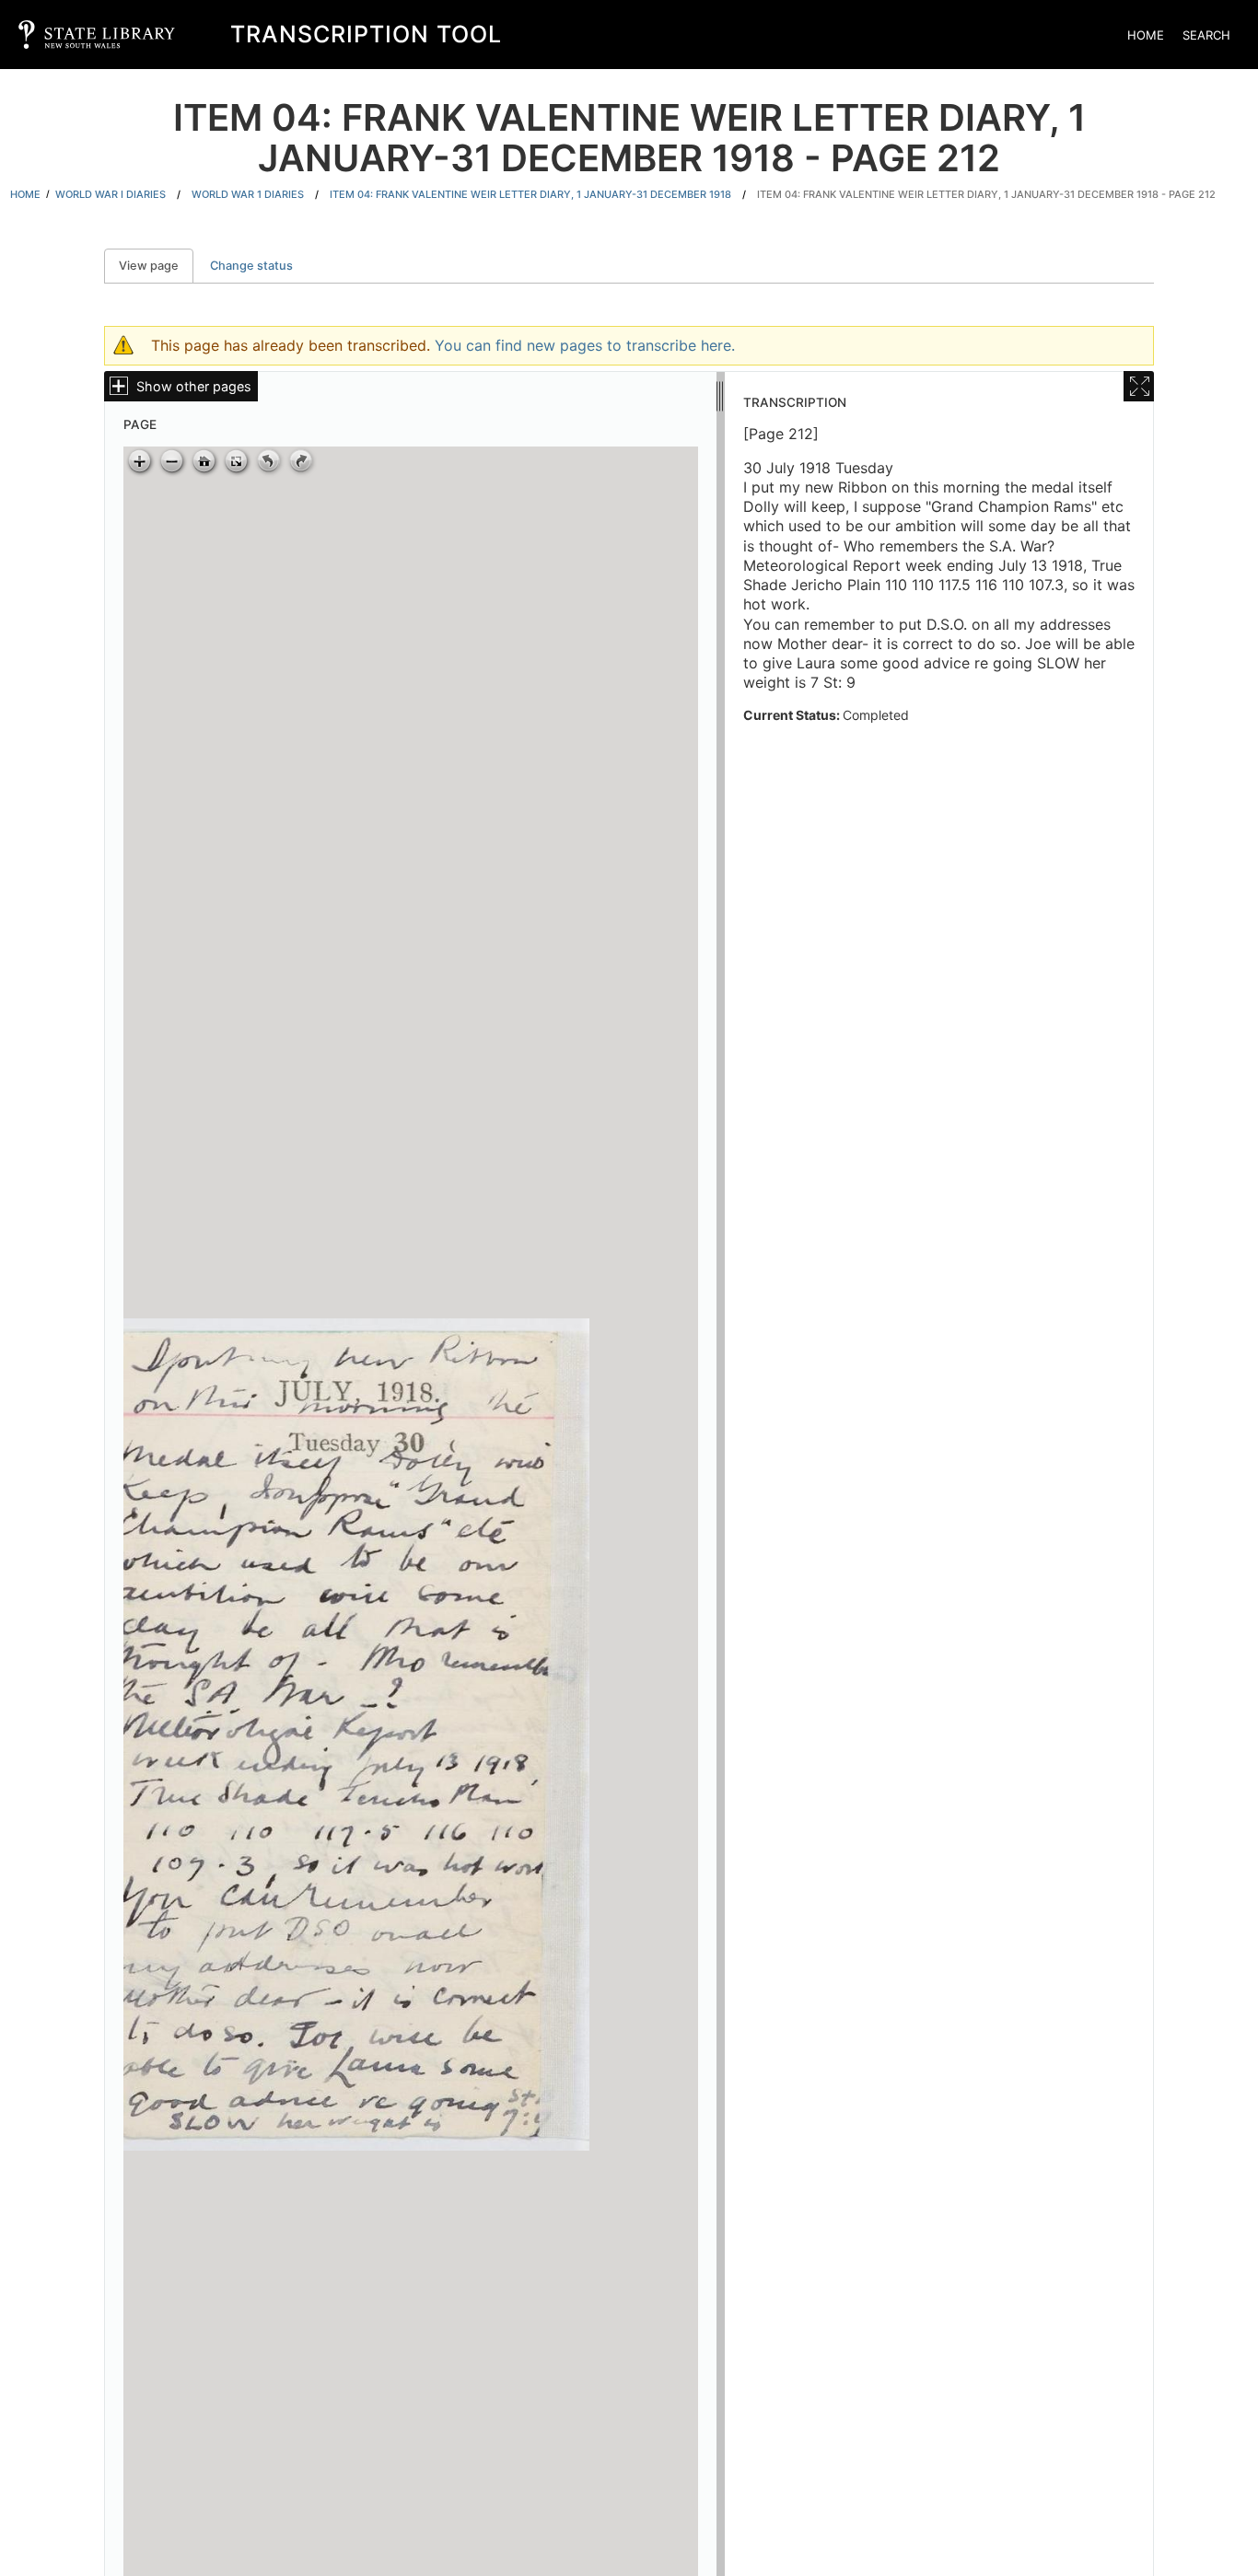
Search (1206, 35)
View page (156, 266)
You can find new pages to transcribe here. (585, 345)
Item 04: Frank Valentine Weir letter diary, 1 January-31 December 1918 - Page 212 (986, 194)
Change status (251, 266)
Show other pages (194, 386)
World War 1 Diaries (248, 194)
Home (1146, 35)
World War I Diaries (111, 194)
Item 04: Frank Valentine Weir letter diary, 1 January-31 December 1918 (530, 194)
